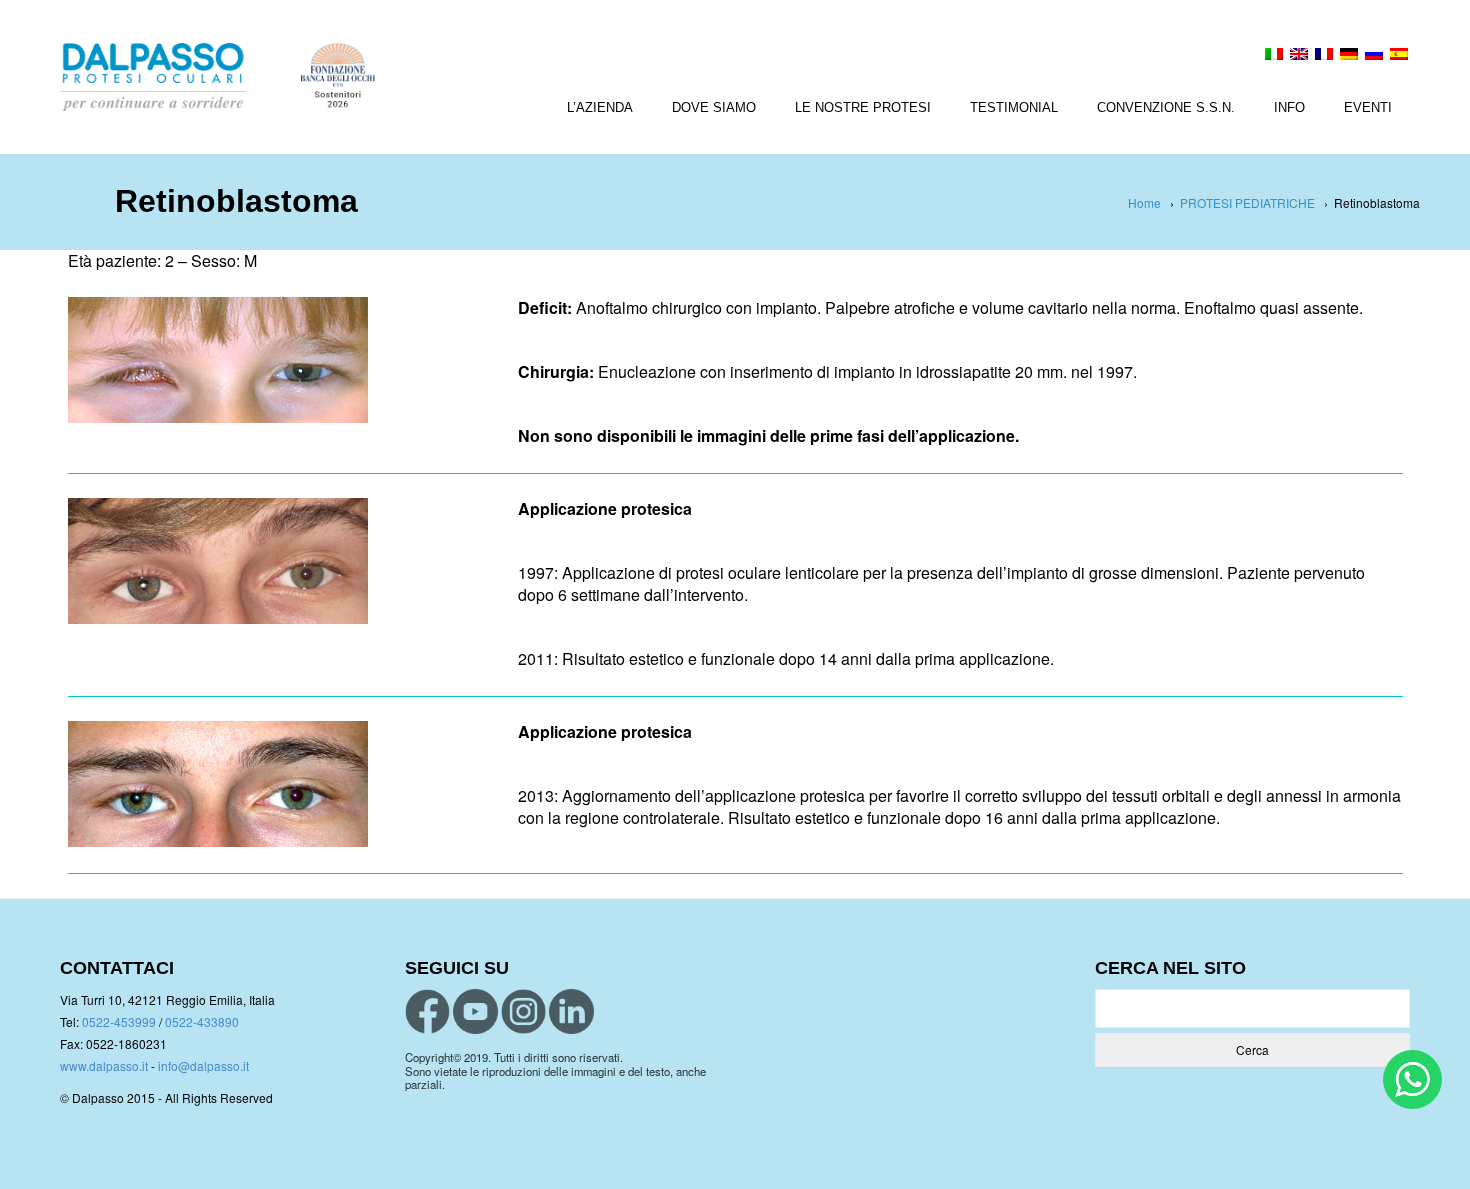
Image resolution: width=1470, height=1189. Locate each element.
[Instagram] (523, 1011)
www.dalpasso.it (104, 1065)
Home (1144, 202)
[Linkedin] (571, 1011)
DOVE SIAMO (714, 107)
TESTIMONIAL (1014, 107)
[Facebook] (427, 1011)
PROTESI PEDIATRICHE (1247, 202)
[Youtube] (475, 1011)
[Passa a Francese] (1324, 56)
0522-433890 (202, 1021)
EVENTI (1368, 107)
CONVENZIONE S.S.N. (1166, 107)
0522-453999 (119, 1021)
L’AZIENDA (600, 107)
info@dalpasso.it (203, 1065)
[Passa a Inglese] (1299, 56)
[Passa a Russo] (1374, 56)
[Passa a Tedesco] (1349, 56)
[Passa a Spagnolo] (1399, 56)
